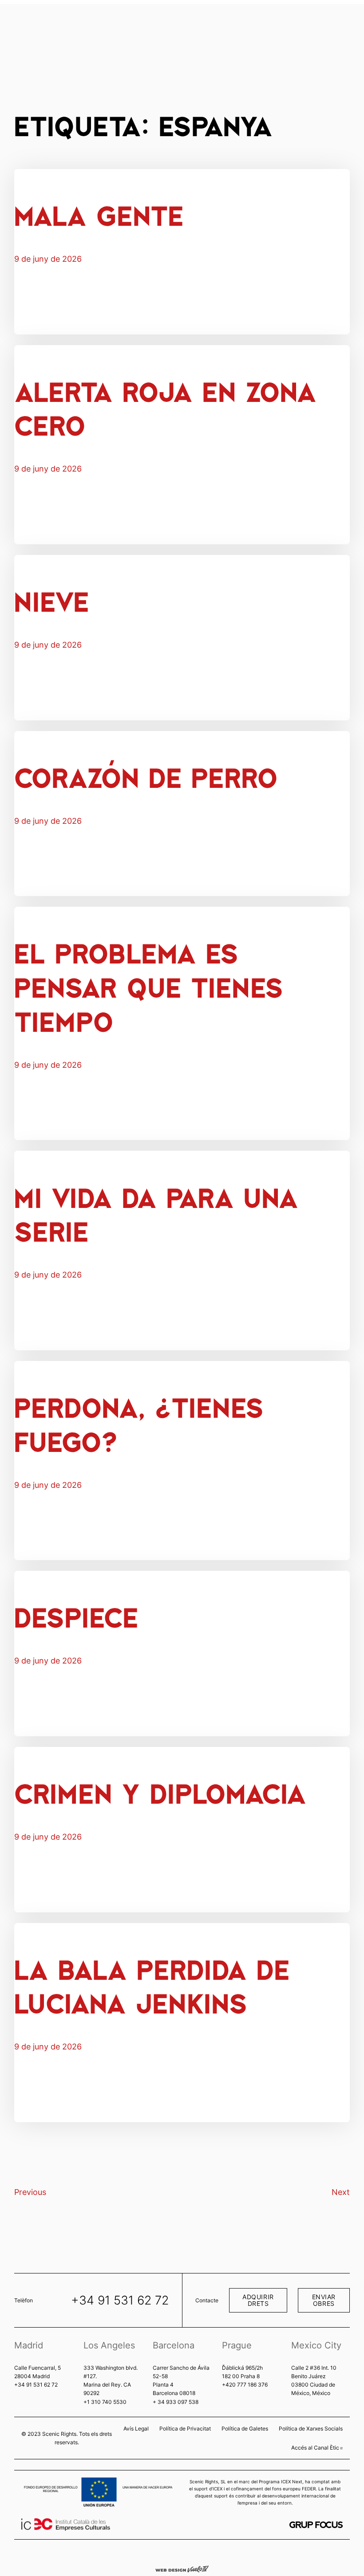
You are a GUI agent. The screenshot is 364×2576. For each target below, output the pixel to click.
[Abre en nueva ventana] (316, 2525)
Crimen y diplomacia (160, 1792)
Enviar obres (324, 2300)
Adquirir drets (258, 2300)
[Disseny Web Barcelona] (182, 2568)
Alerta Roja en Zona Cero (165, 408)
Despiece (76, 1616)
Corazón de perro (146, 777)
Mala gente (99, 214)
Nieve (51, 600)
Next (341, 2192)
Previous (30, 2192)
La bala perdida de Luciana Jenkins (152, 1986)
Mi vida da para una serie (156, 1214)
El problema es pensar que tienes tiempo (148, 986)
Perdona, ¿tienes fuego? (139, 1424)
